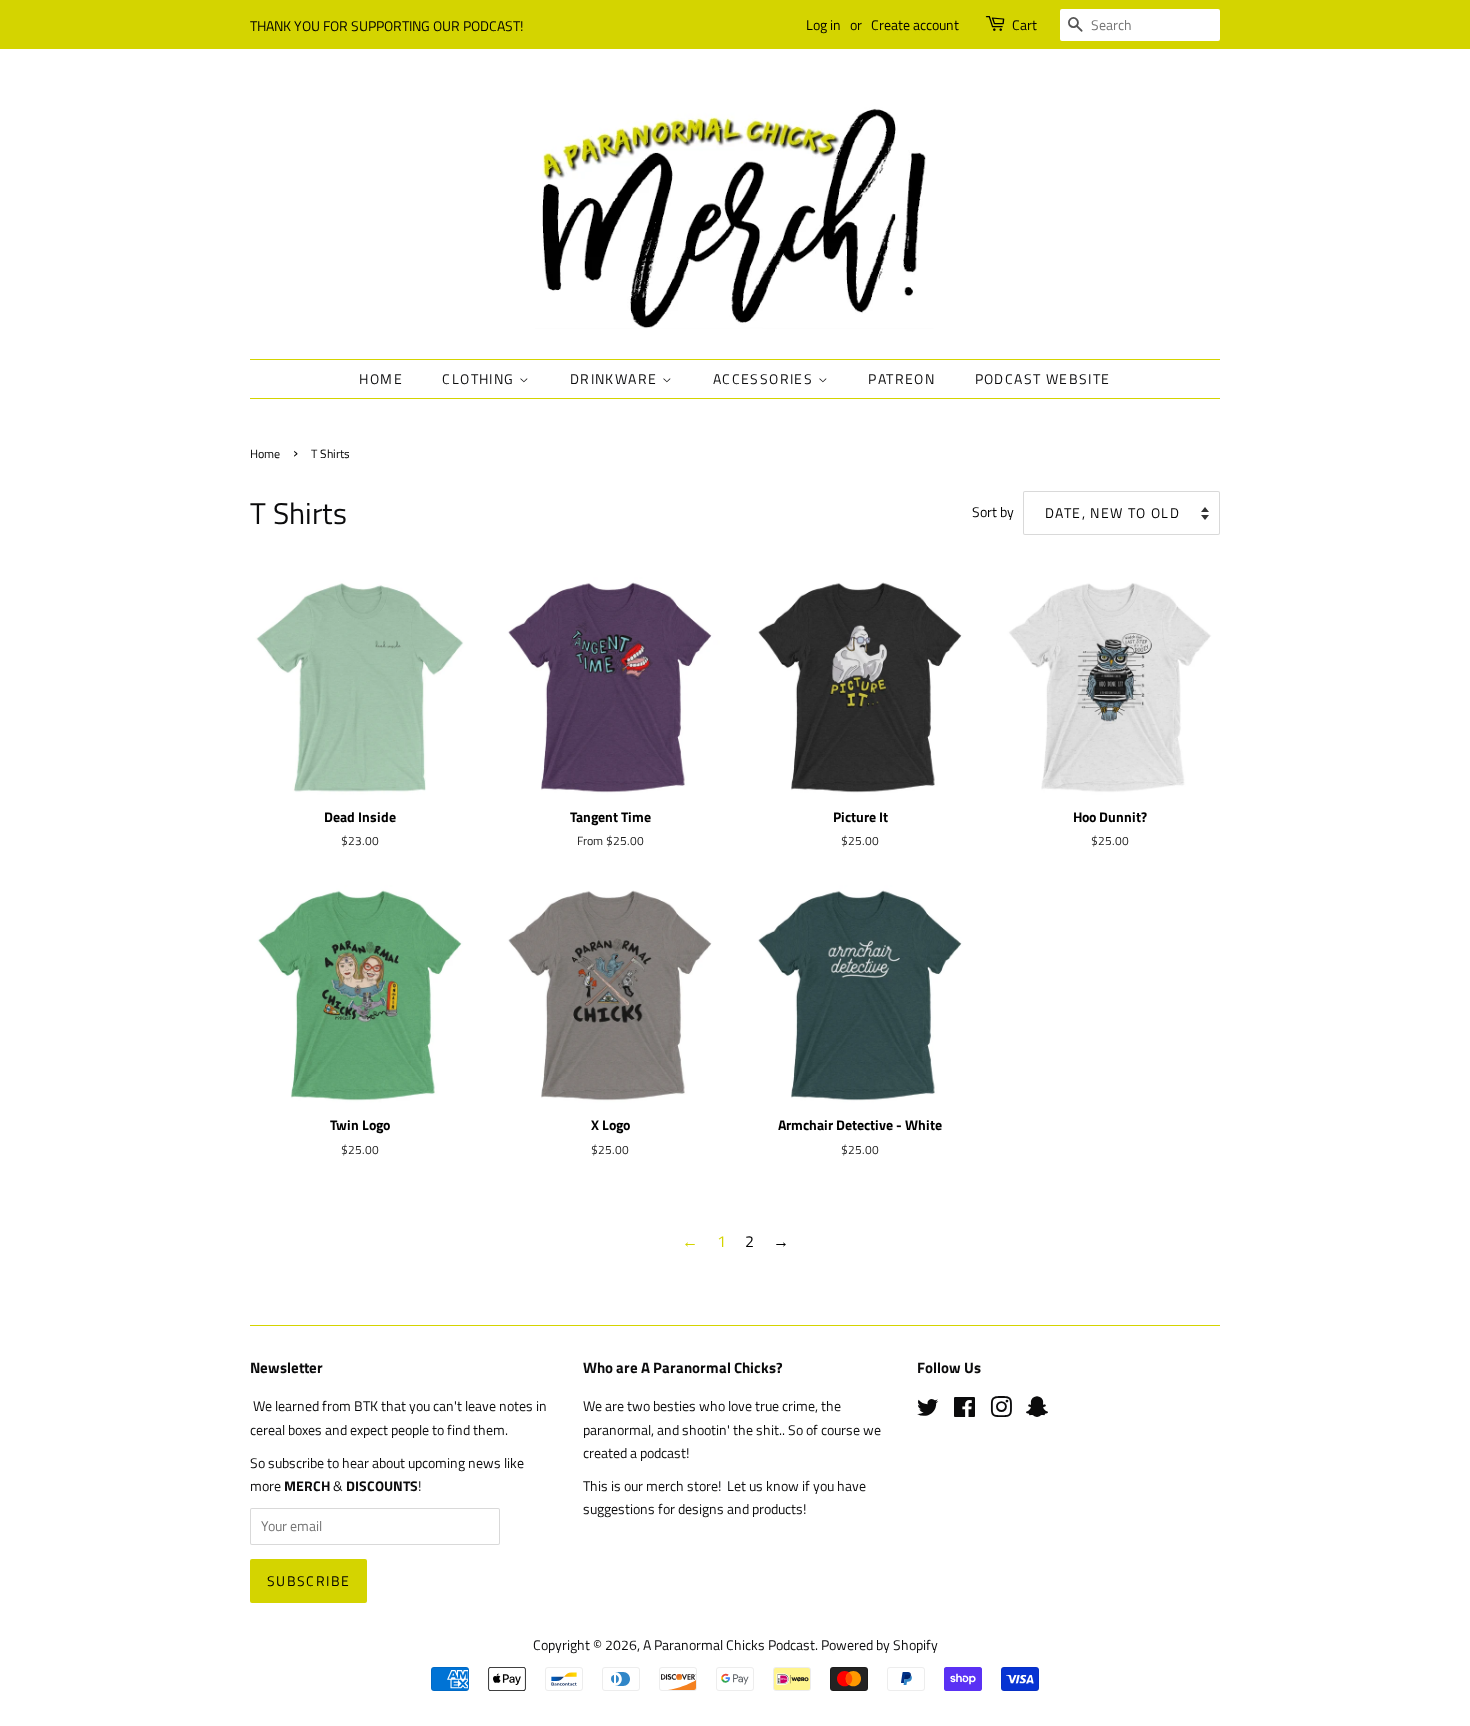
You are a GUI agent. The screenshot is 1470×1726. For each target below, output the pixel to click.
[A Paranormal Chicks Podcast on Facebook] (964, 1411)
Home (381, 378)
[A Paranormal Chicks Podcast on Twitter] (928, 1411)
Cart (1024, 24)
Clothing (480, 378)
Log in (823, 24)
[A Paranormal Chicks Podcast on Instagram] (1001, 1411)
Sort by (993, 512)
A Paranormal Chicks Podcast (729, 1645)
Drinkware (616, 378)
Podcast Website (1043, 378)
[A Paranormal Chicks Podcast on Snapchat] (1037, 1411)
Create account (915, 24)
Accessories (765, 378)
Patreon (901, 378)
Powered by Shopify (879, 1645)
